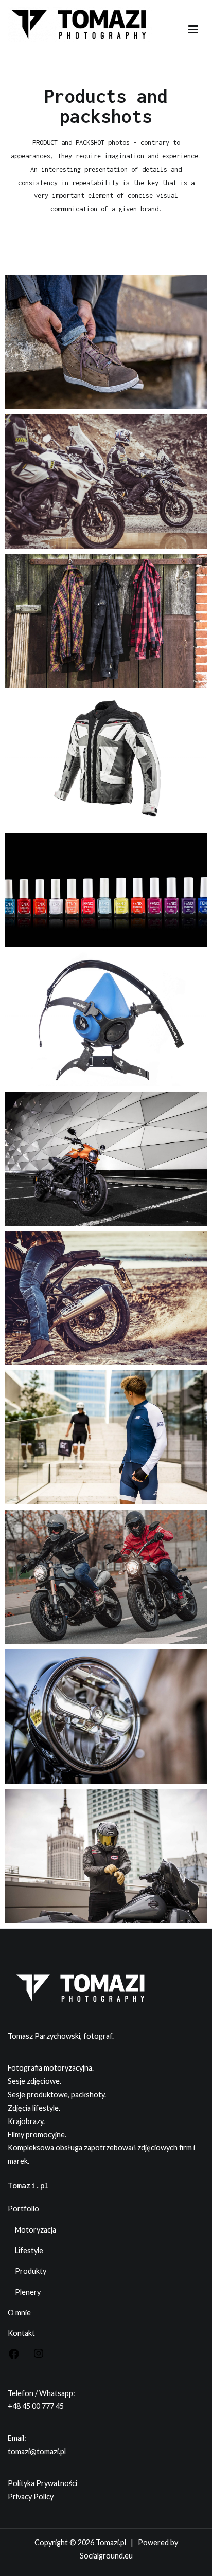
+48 (15, 2406)
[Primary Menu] (193, 30)
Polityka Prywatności (42, 2483)
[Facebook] (14, 2356)
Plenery (28, 2292)
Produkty (31, 2271)
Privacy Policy (31, 2497)
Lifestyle (29, 2250)
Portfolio (23, 2209)
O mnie (19, 2312)
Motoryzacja (36, 2230)
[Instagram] (39, 2355)
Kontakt (21, 2333)
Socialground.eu (106, 2556)
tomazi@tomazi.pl (37, 2451)
